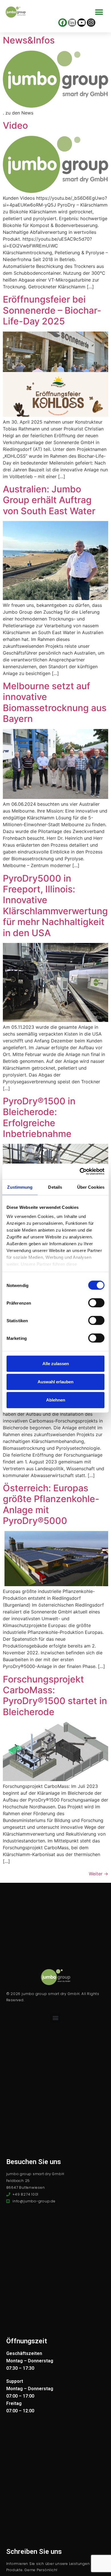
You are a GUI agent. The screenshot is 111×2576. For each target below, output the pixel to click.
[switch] (96, 1303)
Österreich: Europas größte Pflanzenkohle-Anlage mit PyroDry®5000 (51, 1504)
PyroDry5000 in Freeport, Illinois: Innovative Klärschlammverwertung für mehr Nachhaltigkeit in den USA (55, 906)
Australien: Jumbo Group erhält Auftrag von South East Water (49, 500)
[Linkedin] (72, 23)
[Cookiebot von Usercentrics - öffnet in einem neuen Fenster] (80, 1171)
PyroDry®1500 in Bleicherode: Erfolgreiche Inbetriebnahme (39, 1117)
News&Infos (29, 40)
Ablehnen (56, 1400)
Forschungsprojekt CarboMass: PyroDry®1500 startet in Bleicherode (55, 1696)
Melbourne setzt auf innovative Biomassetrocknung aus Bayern (55, 702)
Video (15, 125)
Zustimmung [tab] (20, 1187)
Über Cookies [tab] (91, 1187)
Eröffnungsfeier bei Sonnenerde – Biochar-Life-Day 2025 (52, 310)
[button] (99, 12)
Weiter (98, 1874)
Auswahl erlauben (55, 1382)
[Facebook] (62, 23)
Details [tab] (55, 1187)
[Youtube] (82, 23)
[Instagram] (91, 23)
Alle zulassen (56, 1364)
